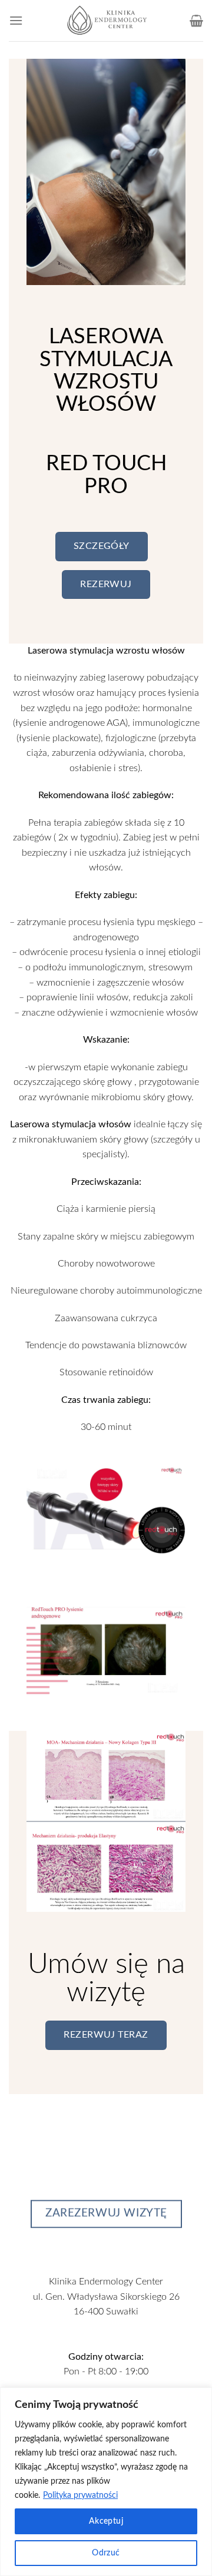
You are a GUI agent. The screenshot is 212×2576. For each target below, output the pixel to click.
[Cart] (196, 21)
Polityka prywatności (80, 2495)
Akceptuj (106, 2521)
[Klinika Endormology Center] (106, 21)
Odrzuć (106, 2553)
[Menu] (16, 20)
